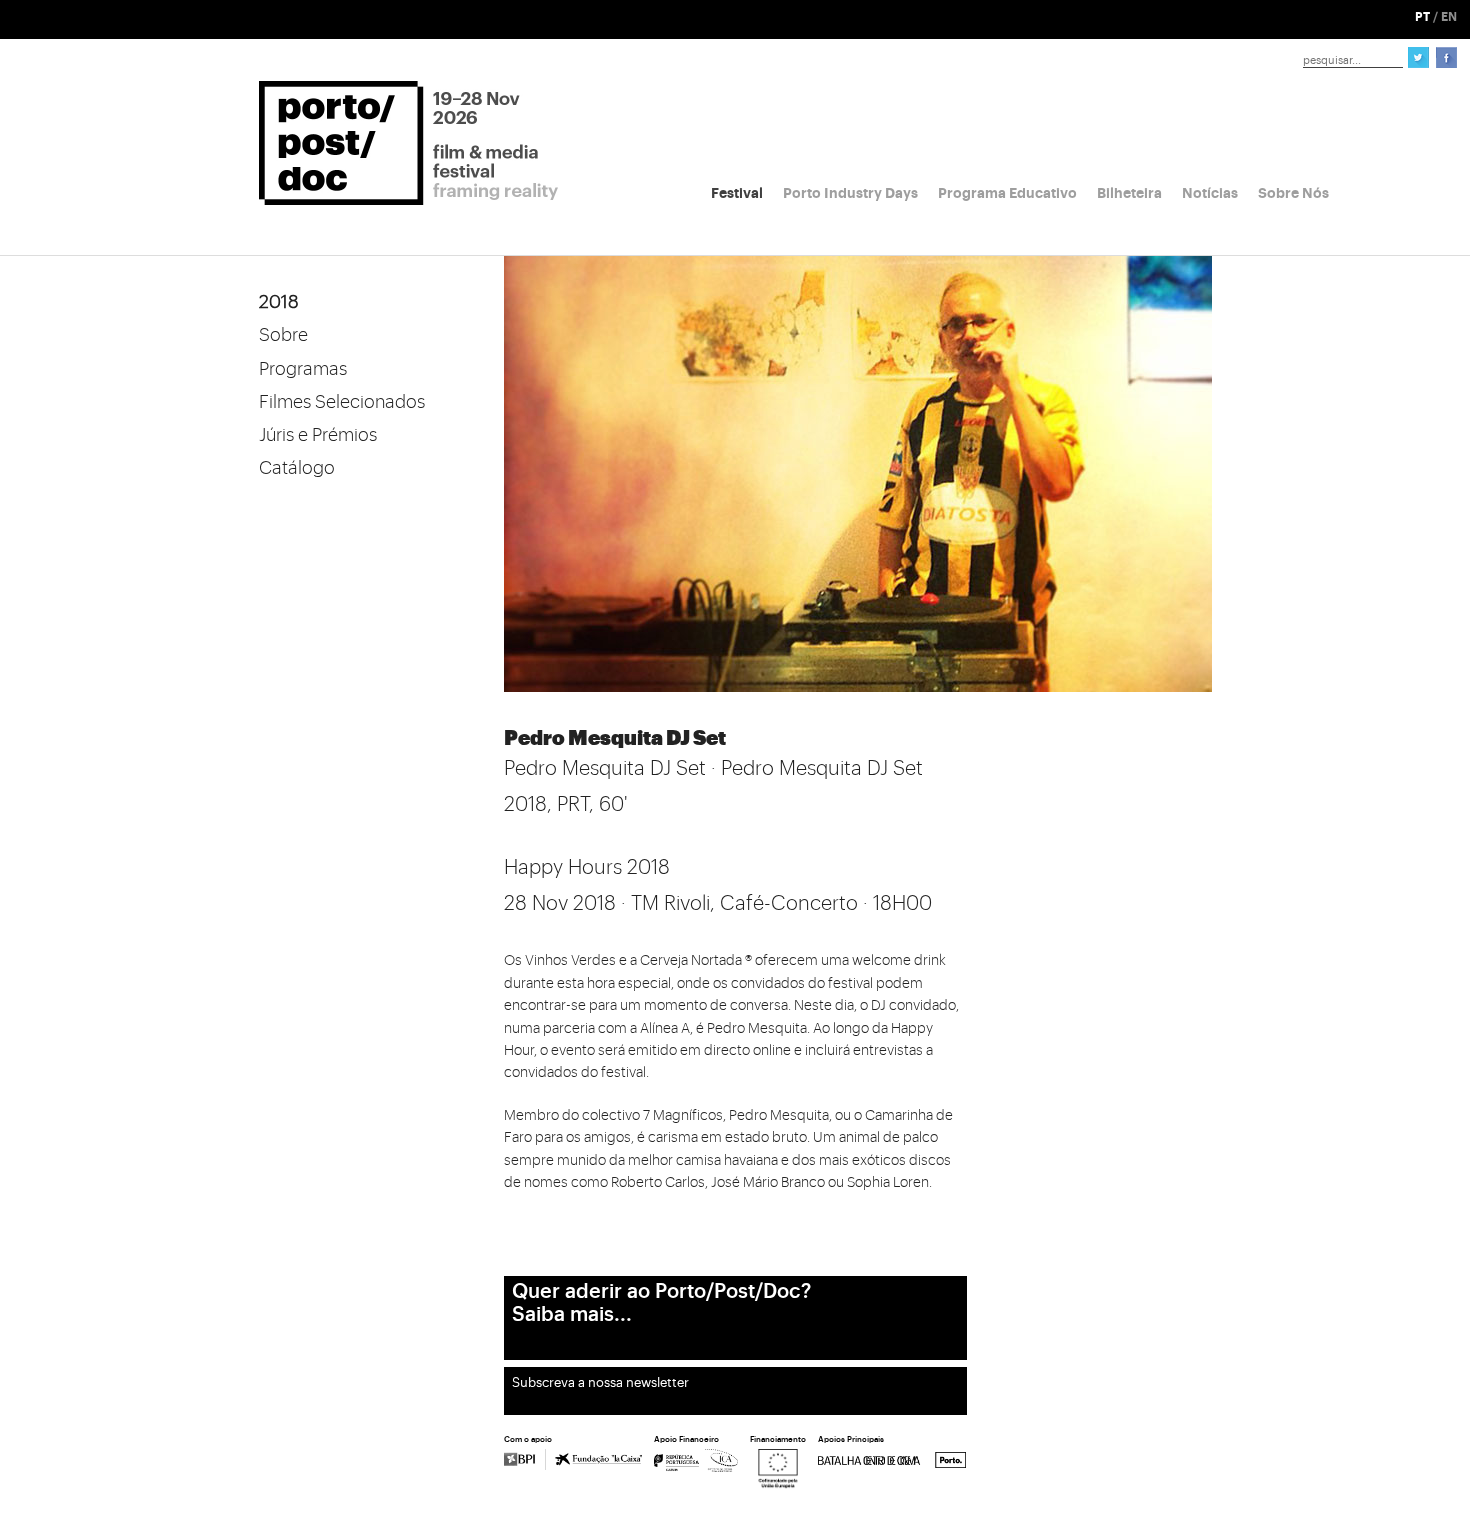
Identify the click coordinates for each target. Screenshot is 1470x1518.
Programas (303, 369)
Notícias (1210, 193)
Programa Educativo (1007, 193)
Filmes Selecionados (342, 402)
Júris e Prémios (318, 435)
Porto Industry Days (850, 193)
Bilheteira (1129, 193)
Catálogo (297, 468)
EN (1449, 17)
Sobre (283, 335)
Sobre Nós (1293, 193)
